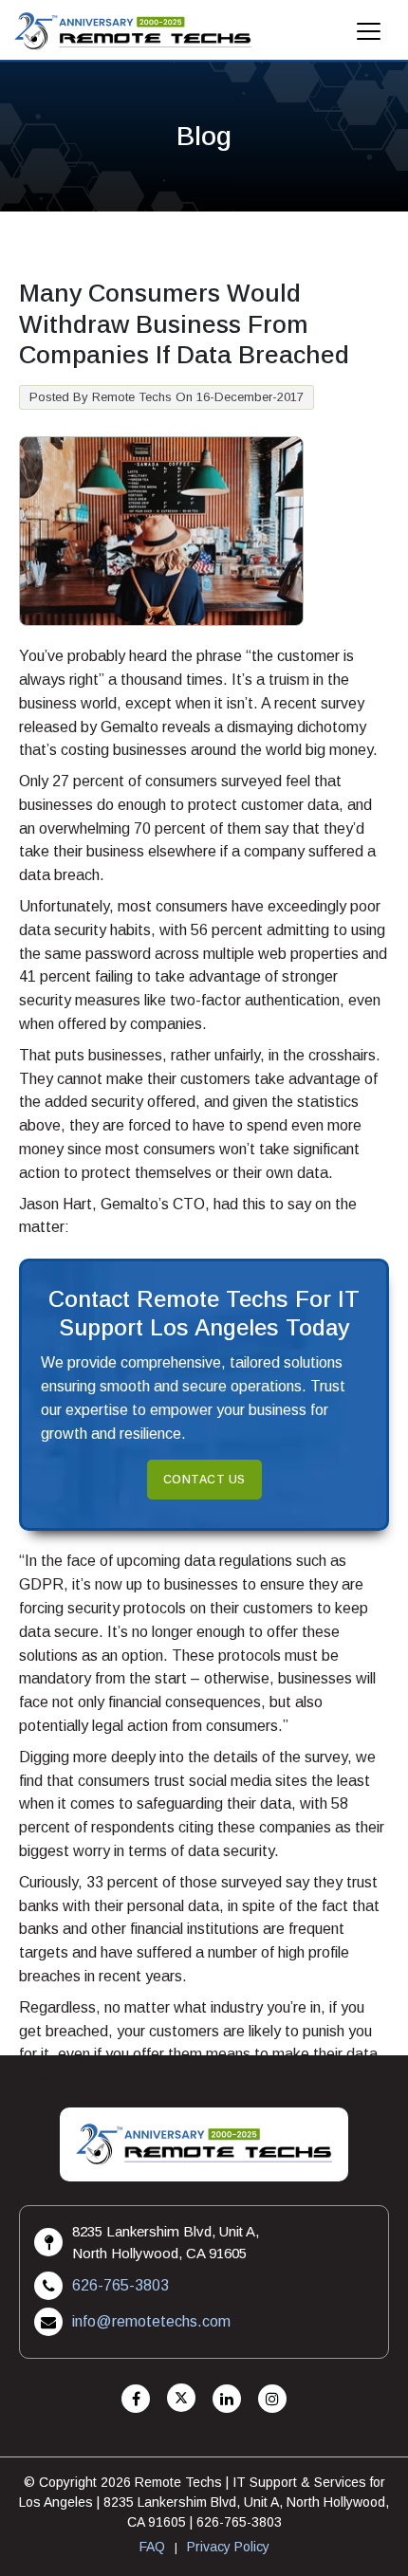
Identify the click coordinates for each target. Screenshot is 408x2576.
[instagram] (272, 2399)
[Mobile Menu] (369, 37)
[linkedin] (227, 2399)
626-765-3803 (121, 2285)
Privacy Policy (228, 2547)
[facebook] (136, 2399)
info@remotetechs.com (151, 2321)
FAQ (152, 2547)
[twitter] (181, 2399)
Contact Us (204, 1480)
